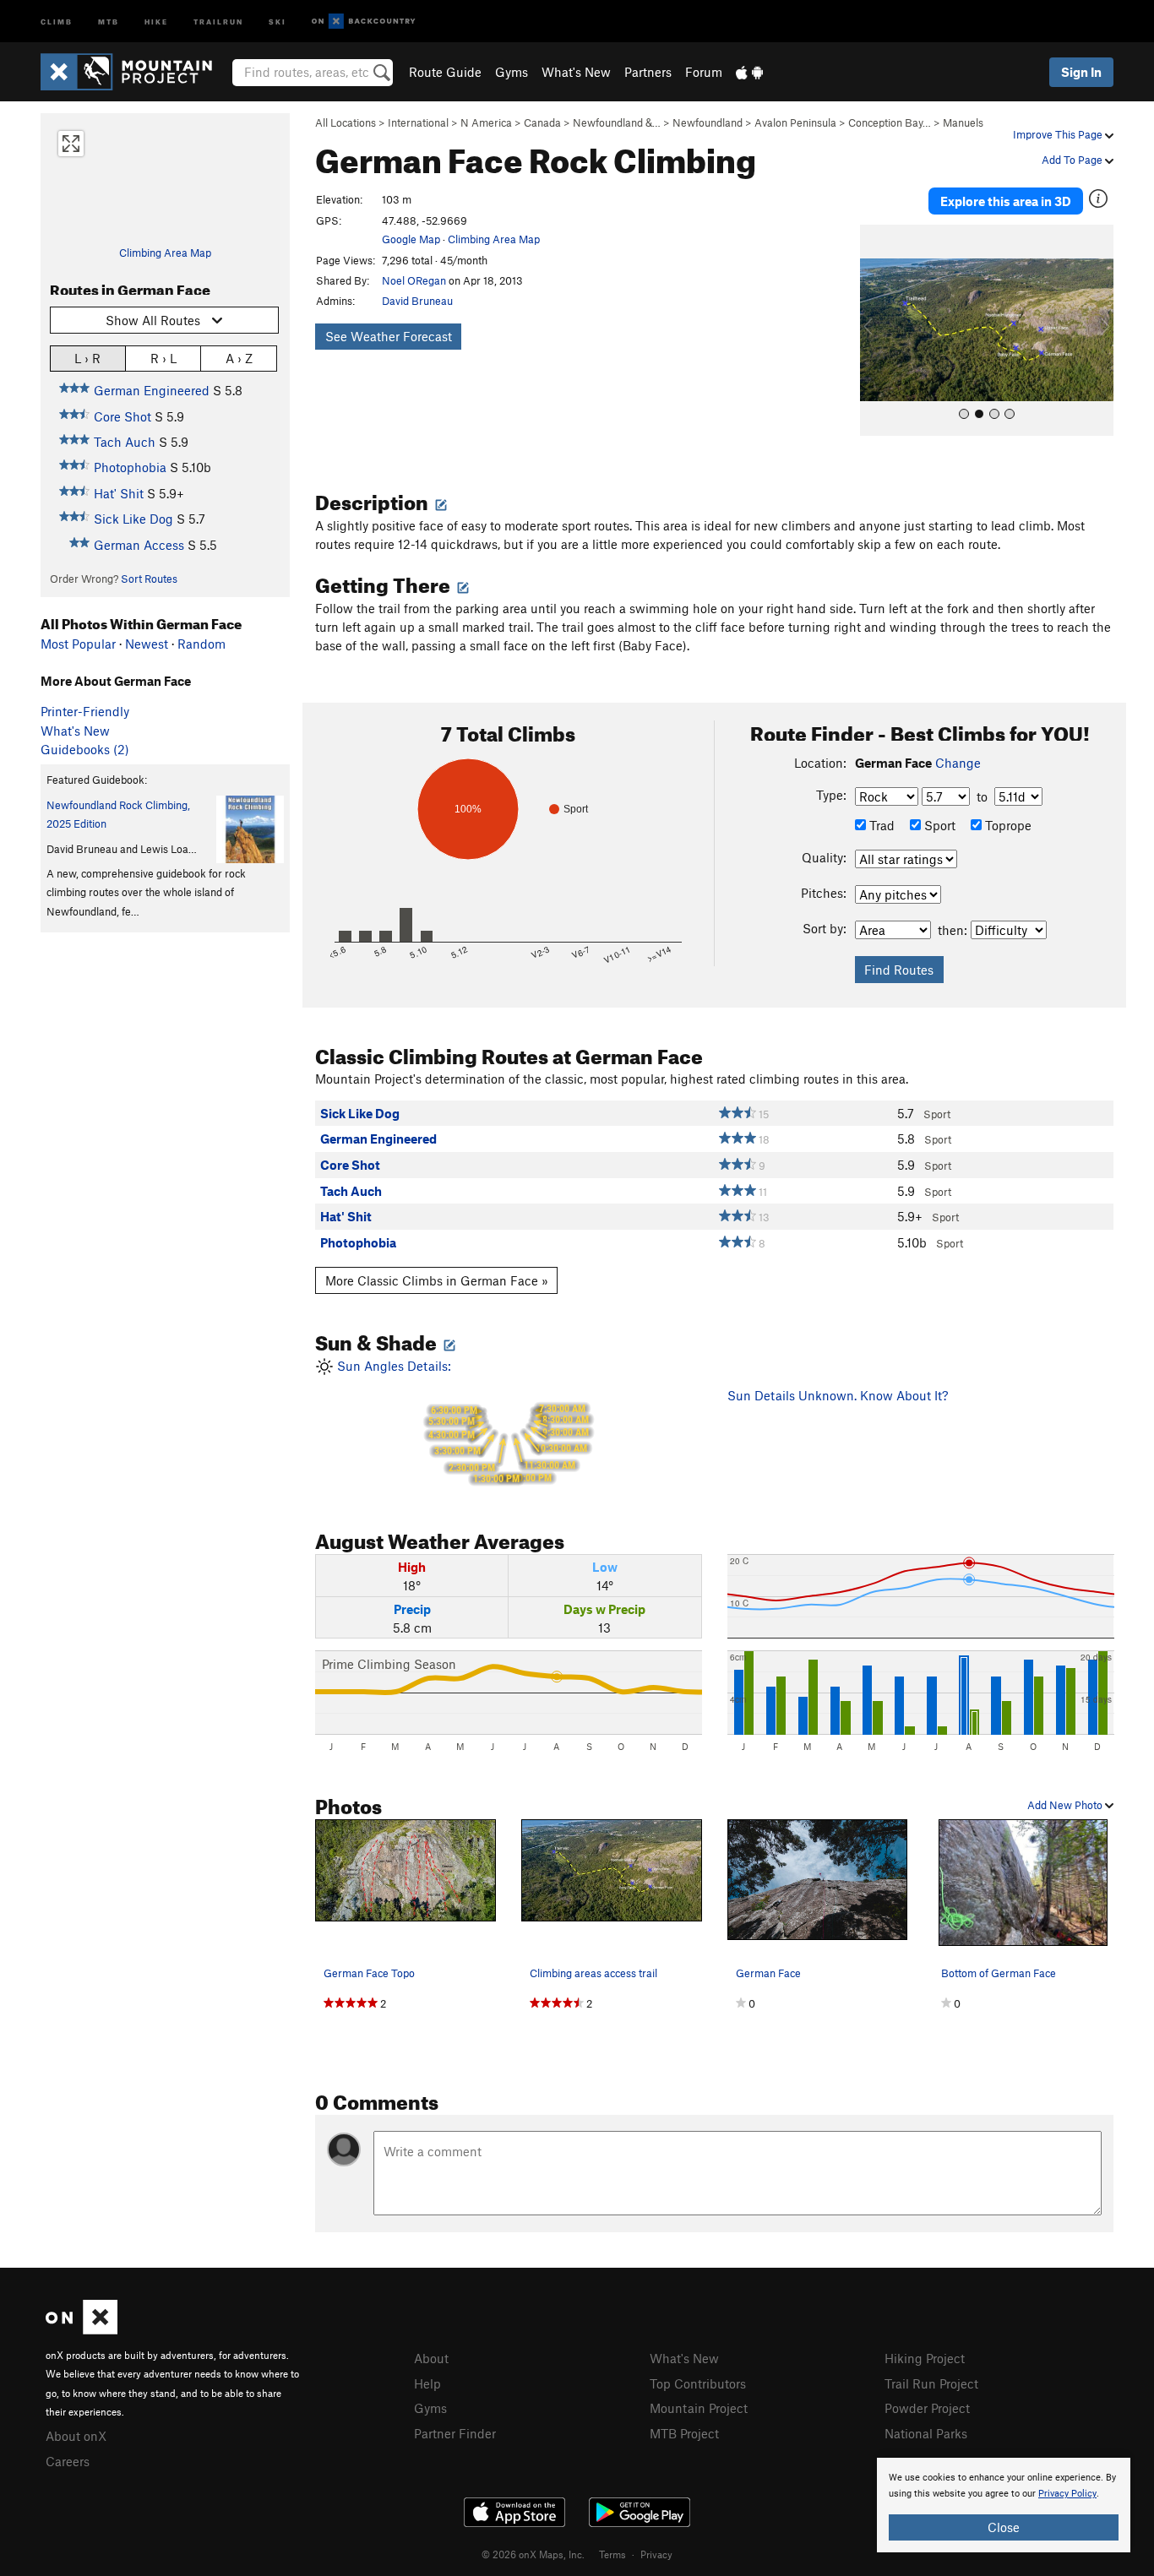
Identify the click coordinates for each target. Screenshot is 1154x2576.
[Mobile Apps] (749, 72)
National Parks (926, 2433)
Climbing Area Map (165, 253)
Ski (278, 21)
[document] (1004, 2505)
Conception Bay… (890, 122)
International (418, 122)
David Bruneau (417, 301)
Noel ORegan (414, 280)
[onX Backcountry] (364, 22)
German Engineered (152, 390)
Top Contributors (698, 2383)
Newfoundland (708, 122)
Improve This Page (1059, 134)
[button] (877, 330)
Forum (704, 72)
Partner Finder (455, 2433)
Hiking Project (925, 2358)
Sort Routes (149, 579)
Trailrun (218, 21)
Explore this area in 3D (1006, 201)
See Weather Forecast (389, 336)
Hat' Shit (119, 493)
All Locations (346, 122)
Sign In (1081, 72)
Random (201, 644)
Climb (57, 21)
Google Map (411, 239)
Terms (612, 2554)
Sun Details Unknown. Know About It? (838, 1395)
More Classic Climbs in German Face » (437, 1280)
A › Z (239, 358)
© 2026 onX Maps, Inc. (533, 2554)
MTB (109, 21)
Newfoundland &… (617, 122)
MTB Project (684, 2433)
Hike (156, 21)
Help (427, 2383)
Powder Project (927, 2408)
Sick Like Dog (133, 519)
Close (1004, 2527)
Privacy (656, 2554)
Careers (68, 2461)
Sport (938, 825)
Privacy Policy (1067, 2494)
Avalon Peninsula (795, 122)
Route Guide (445, 72)
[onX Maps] (82, 2329)
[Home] (135, 72)
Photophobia (130, 467)
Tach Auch (125, 442)
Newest (147, 644)
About (431, 2358)
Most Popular (78, 644)
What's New (576, 72)
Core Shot (122, 416)
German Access (139, 545)
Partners (648, 72)
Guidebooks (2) (85, 749)
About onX (76, 2436)
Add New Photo (1066, 1805)
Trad (880, 825)
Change (958, 763)
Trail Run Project (931, 2383)
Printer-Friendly (85, 711)
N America (486, 122)
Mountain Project (699, 2408)
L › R (87, 358)
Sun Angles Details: (461, 1422)
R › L (163, 358)
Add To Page (1073, 160)
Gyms (512, 72)
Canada (542, 122)
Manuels (963, 122)
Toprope (1007, 825)
